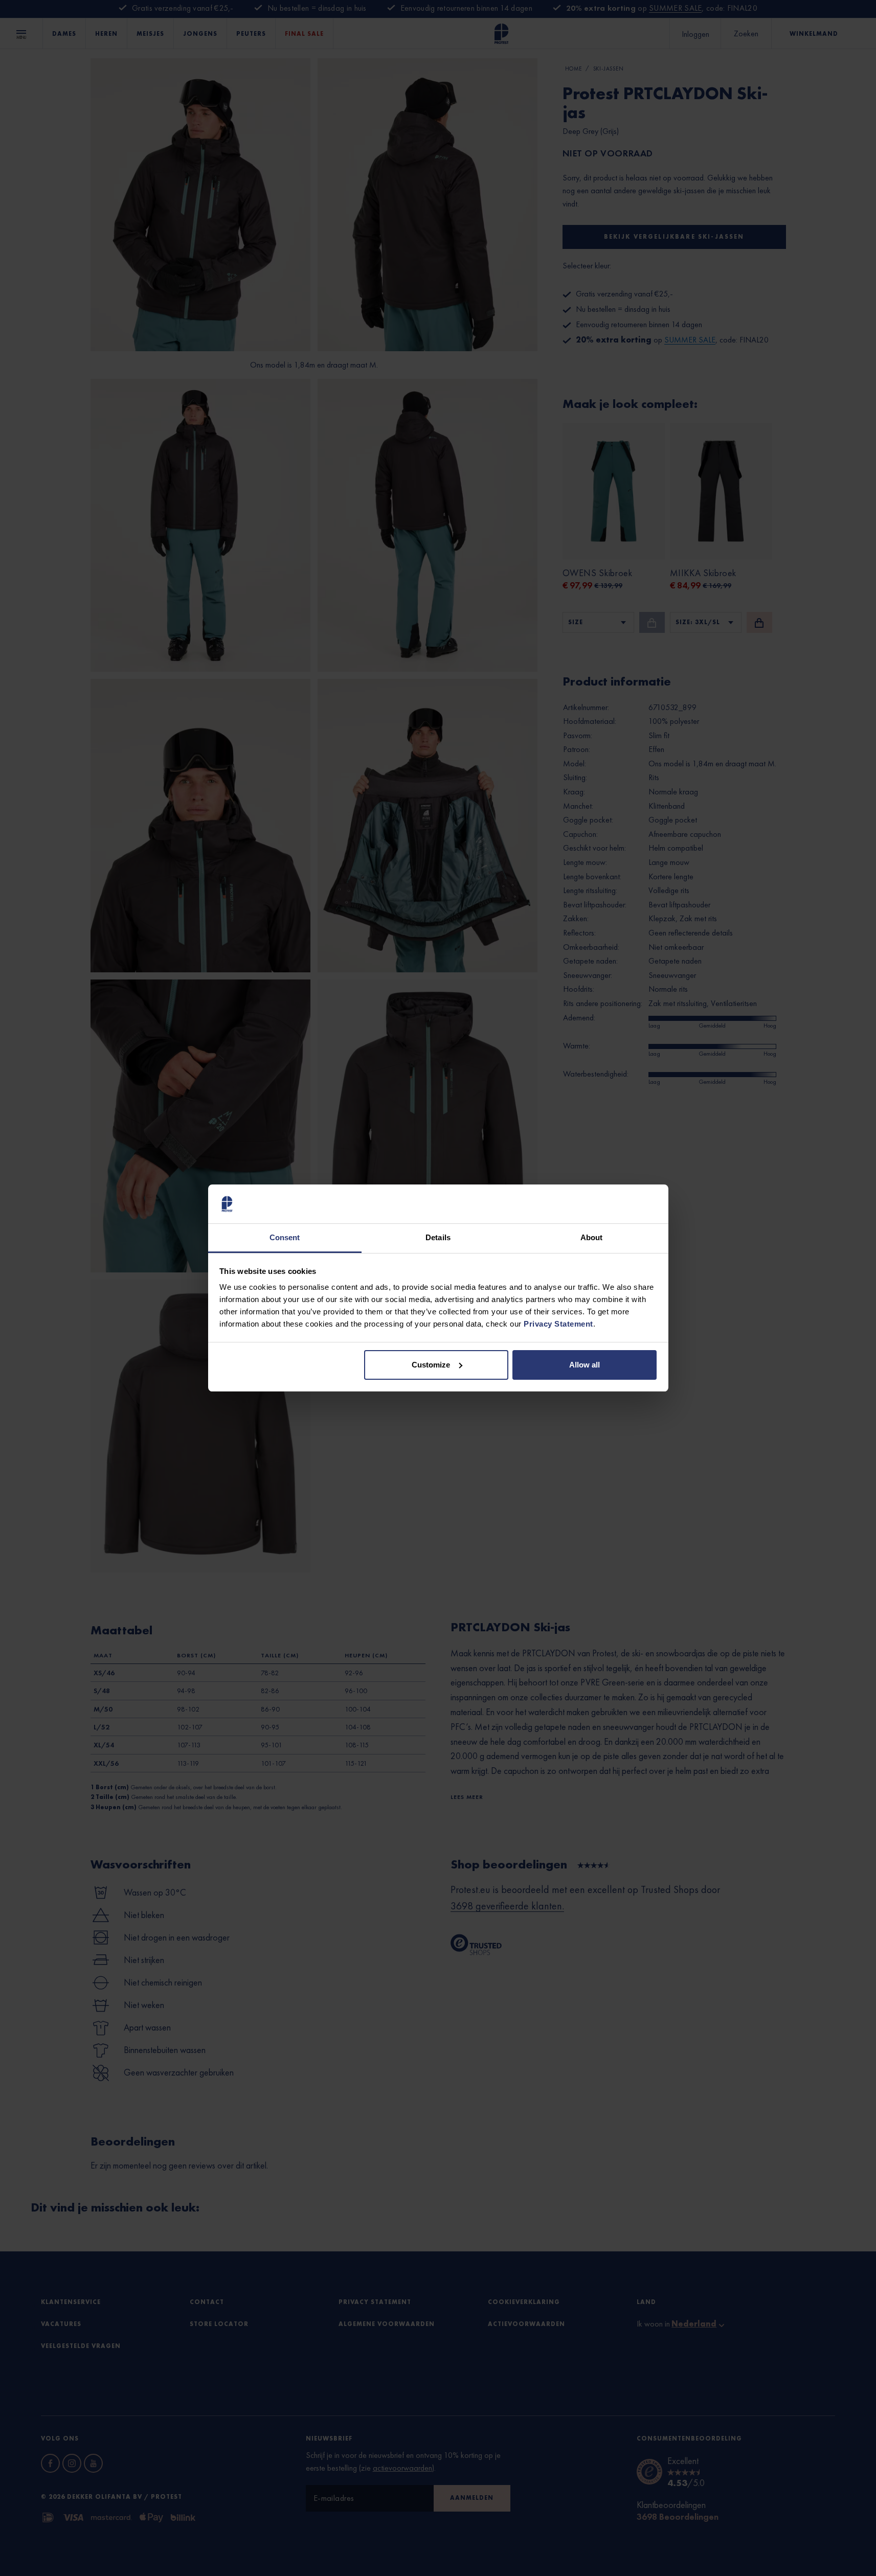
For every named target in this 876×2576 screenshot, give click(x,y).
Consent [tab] (285, 1237)
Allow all (585, 1365)
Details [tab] (438, 1237)
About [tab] (592, 1237)
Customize (431, 1365)
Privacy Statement (558, 1324)
